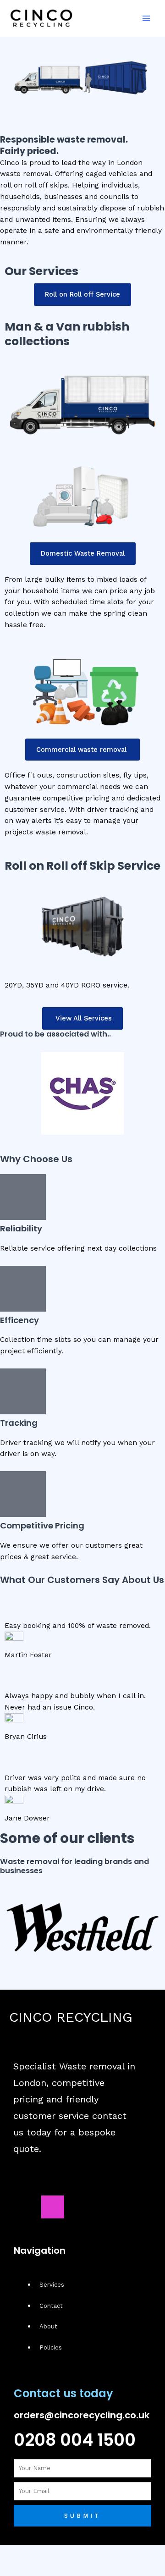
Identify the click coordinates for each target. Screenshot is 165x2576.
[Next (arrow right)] (35, 2568)
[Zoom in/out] (11, 2553)
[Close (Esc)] (84, 2553)
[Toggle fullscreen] (35, 2553)
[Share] (60, 2553)
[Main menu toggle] (146, 18)
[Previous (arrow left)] (11, 2568)
